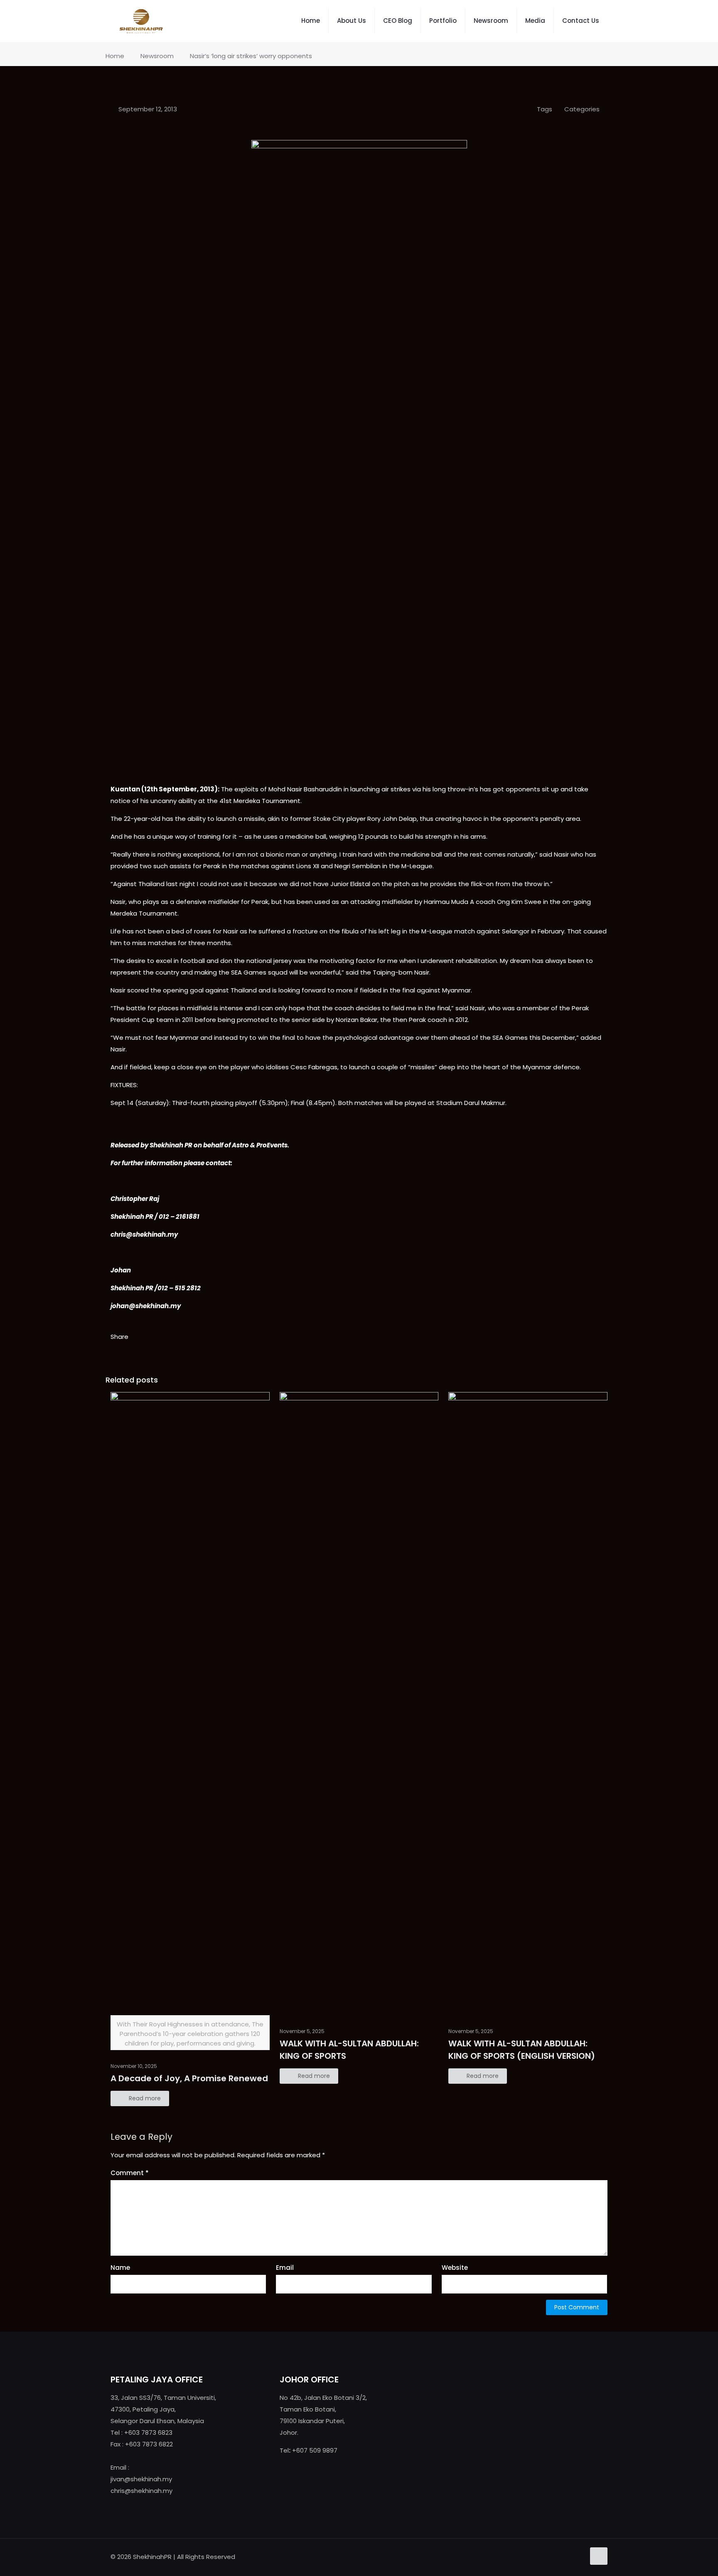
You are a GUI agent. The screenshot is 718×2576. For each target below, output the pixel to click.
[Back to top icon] (599, 2556)
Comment (130, 2173)
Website (455, 2268)
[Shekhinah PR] (141, 21)
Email (285, 2268)
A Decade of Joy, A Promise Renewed (189, 2078)
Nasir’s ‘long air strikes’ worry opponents (251, 56)
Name (120, 2268)
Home (115, 56)
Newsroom (157, 56)
